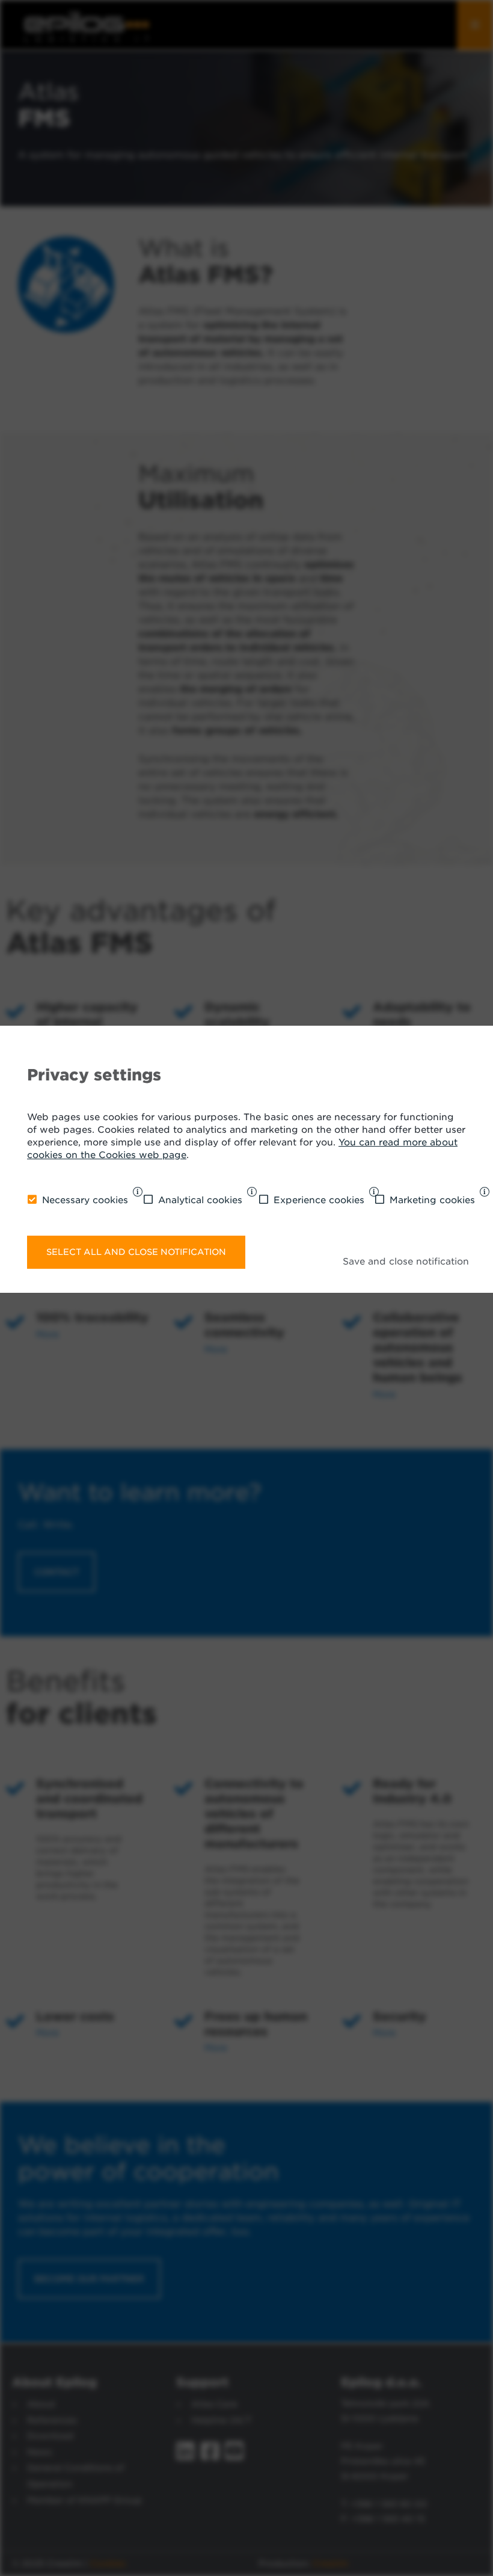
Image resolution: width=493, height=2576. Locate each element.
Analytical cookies (200, 1200)
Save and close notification (406, 1262)
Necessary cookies (85, 1200)
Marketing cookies (432, 1200)
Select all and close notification (136, 1252)
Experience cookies (319, 1200)
